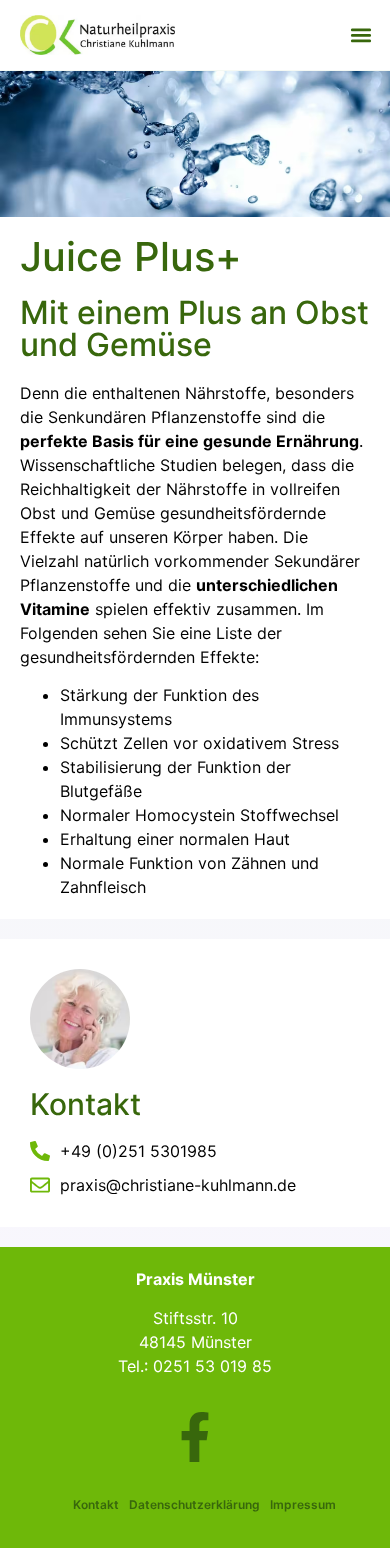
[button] (360, 34)
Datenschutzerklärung (194, 1504)
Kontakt (96, 1504)
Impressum (303, 1504)
